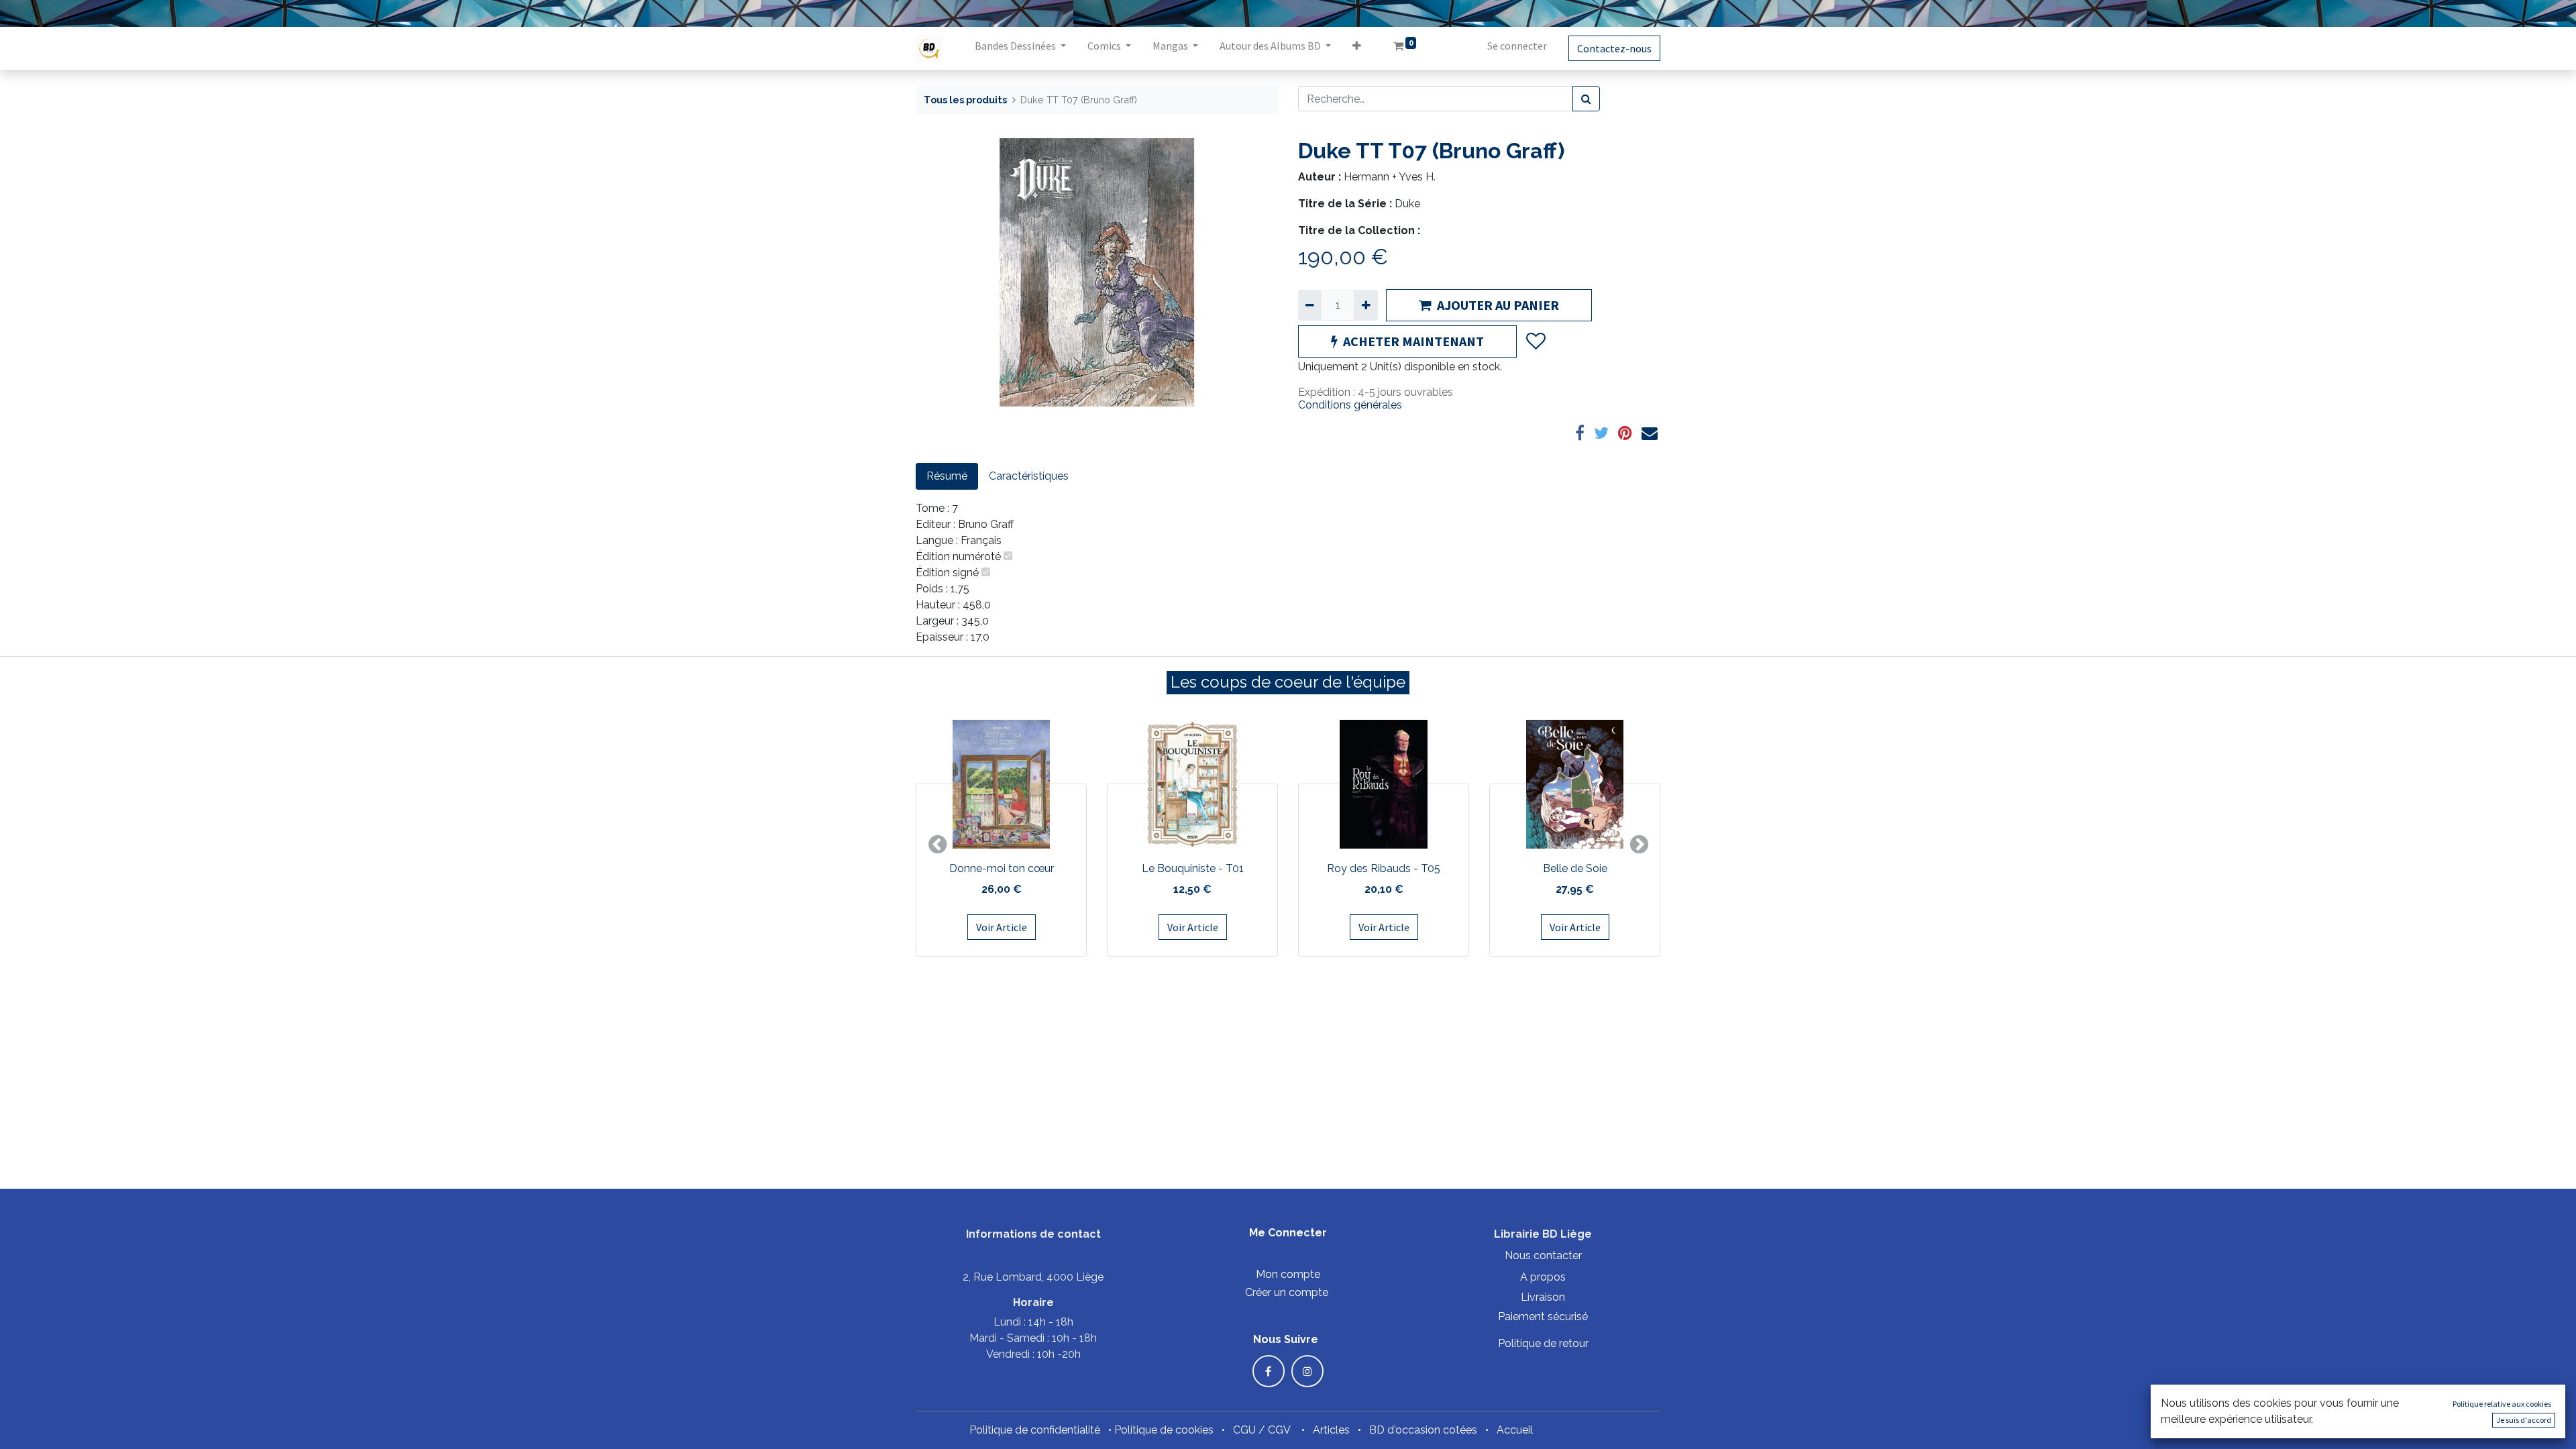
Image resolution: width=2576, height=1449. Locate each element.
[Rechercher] (1586, 99)
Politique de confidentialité (1035, 1430)
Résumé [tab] (947, 476)
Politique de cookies (1164, 1430)
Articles (1331, 1430)
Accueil (1515, 1430)
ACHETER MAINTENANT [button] (1413, 341)
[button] (1357, 48)
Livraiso (1540, 1297)
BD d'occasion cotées (1423, 1430)
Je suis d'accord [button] (2524, 1420)
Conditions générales (1350, 405)
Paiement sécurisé (1543, 1317)
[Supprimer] (1310, 305)
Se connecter (1517, 46)
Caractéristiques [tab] (1029, 476)
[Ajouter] (1365, 305)
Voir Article (1002, 927)
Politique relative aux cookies (2502, 1404)
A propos (1543, 1277)
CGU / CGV (1262, 1430)
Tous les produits (965, 100)
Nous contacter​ (1543, 1255)
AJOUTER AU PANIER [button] (1498, 305)
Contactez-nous (1614, 48)
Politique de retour (1543, 1343)
